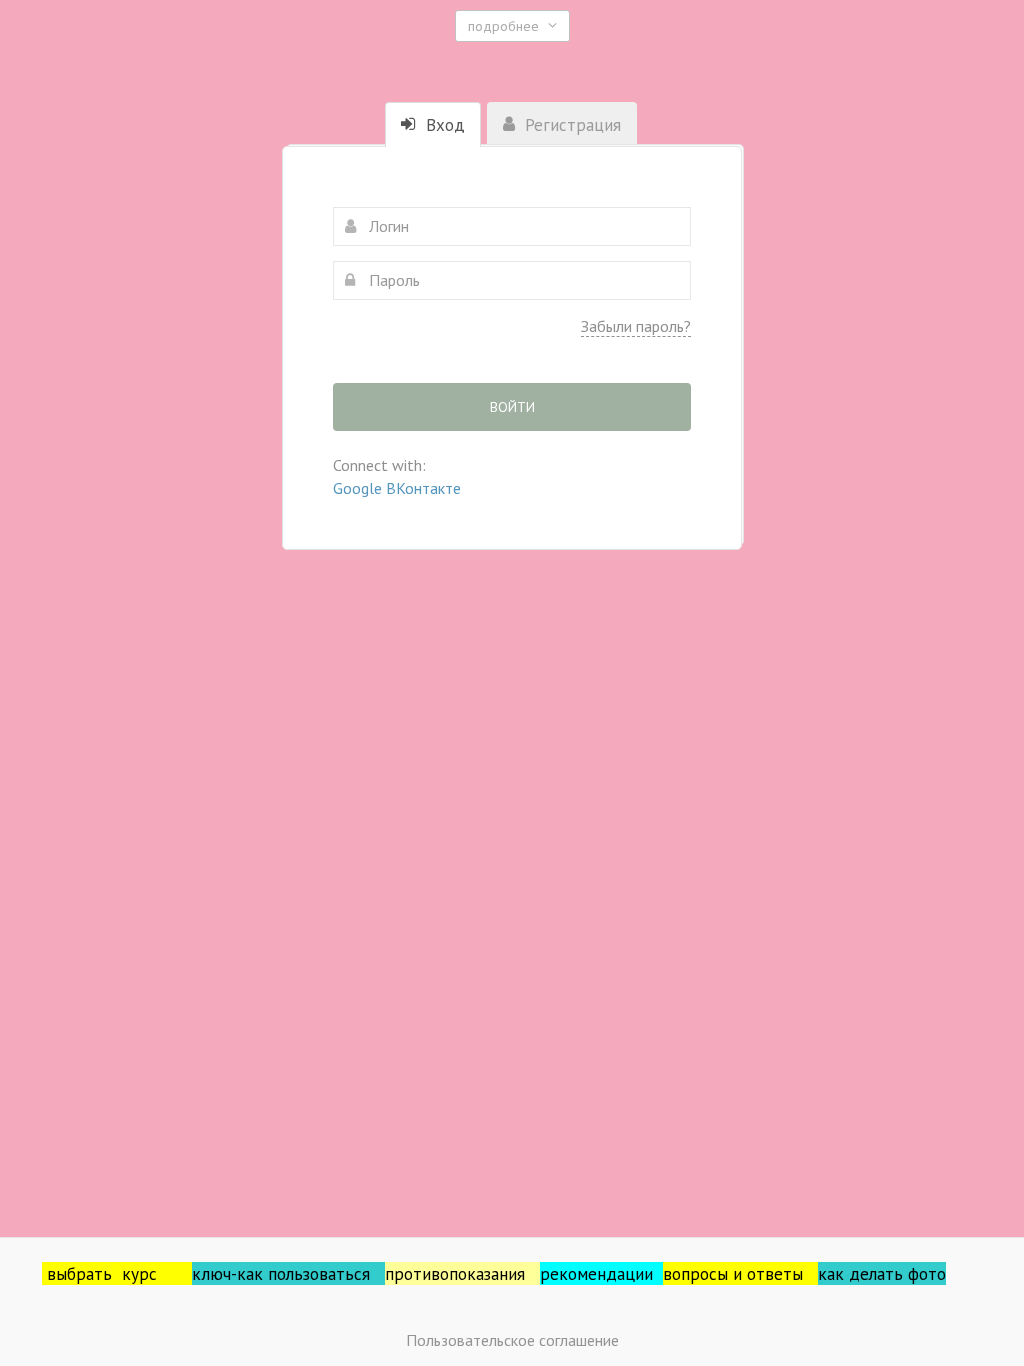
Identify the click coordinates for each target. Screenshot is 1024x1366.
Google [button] (359, 488)
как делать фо (873, 1273)
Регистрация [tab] (570, 125)
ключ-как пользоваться (288, 1273)
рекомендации (601, 1273)
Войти (512, 407)
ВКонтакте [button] (423, 488)
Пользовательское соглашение (512, 1340)
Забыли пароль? (636, 326)
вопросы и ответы (740, 1273)
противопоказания (462, 1273)
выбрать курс (119, 1273)
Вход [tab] (443, 125)
